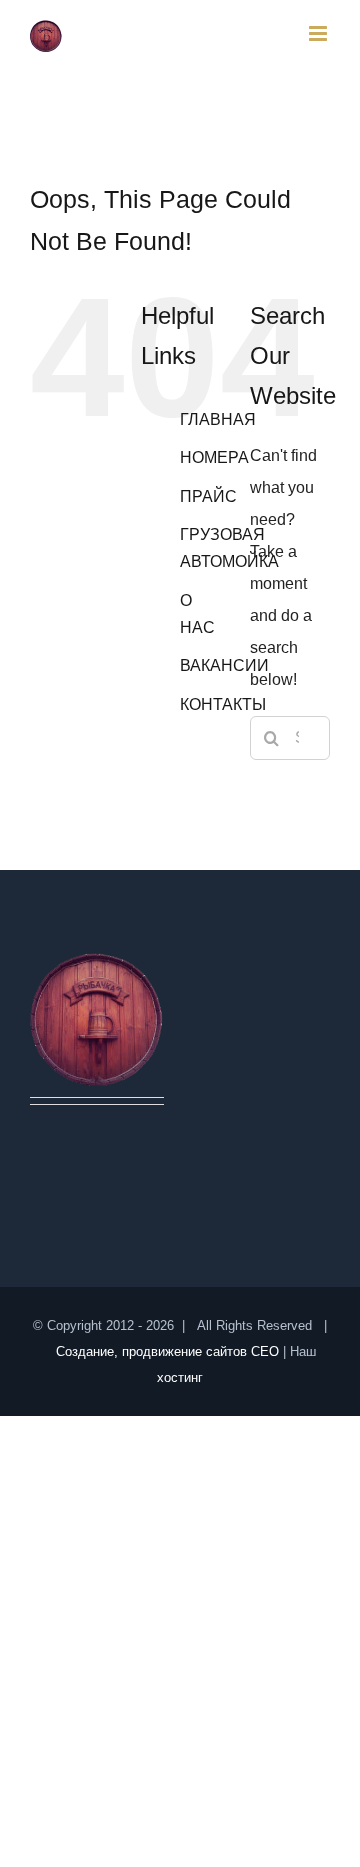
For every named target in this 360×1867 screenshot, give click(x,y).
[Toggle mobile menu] (319, 33)
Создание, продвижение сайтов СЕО (167, 1351)
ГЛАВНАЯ (218, 419)
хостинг (180, 1377)
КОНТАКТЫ (223, 704)
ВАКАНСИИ (224, 665)
